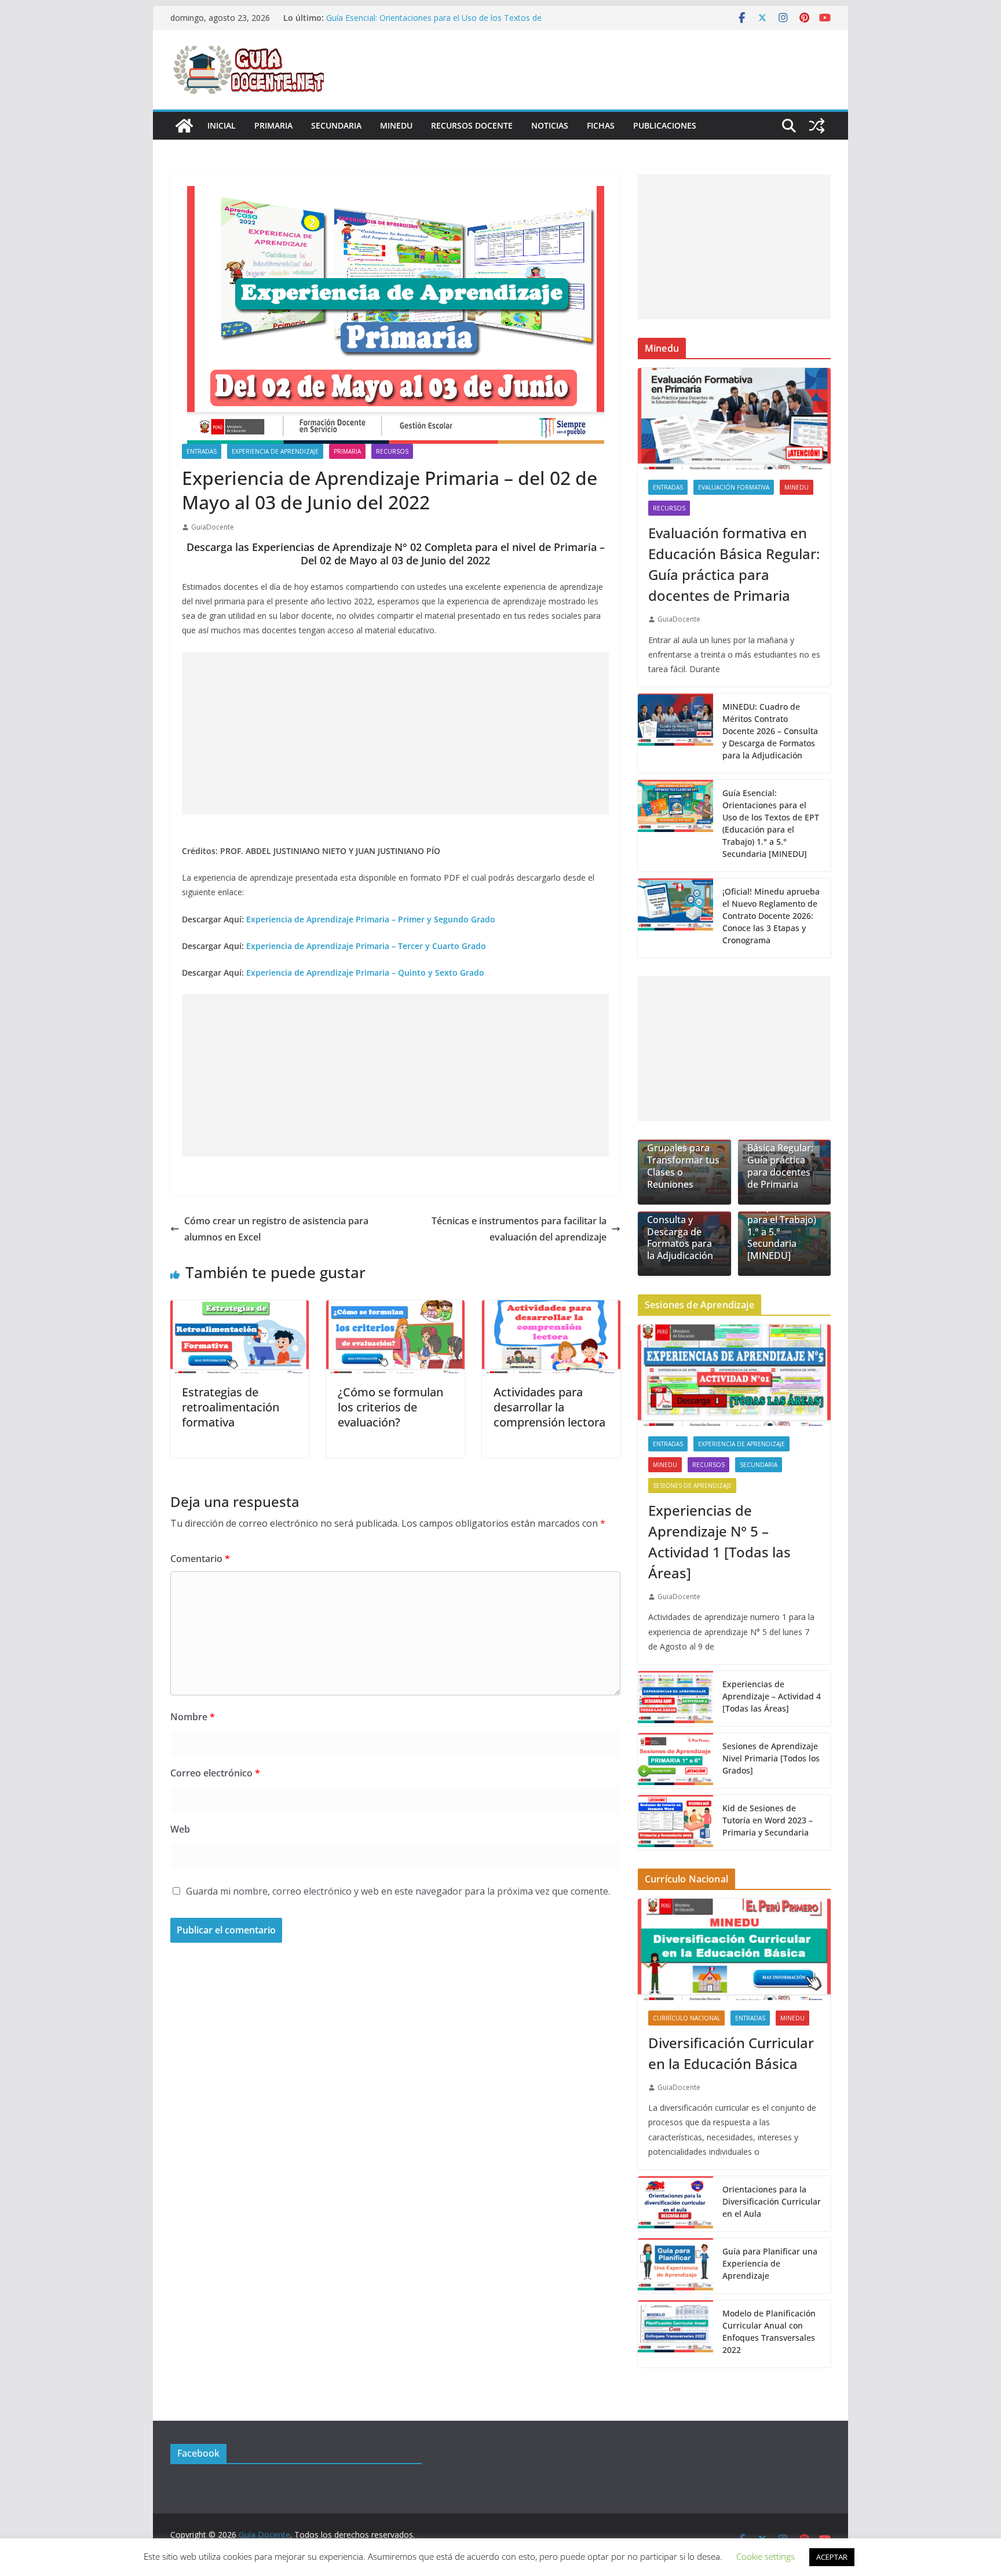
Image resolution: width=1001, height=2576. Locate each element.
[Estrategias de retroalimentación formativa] (240, 1308)
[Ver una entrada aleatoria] (817, 126)
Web (180, 1829)
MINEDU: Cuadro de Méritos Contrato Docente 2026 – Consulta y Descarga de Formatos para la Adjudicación (770, 731)
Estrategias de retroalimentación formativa (231, 1407)
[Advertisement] (395, 734)
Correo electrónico (215, 1773)
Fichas (601, 125)
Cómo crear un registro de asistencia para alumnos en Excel (276, 1229)
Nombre (193, 1717)
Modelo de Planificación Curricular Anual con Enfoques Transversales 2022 (769, 2331)
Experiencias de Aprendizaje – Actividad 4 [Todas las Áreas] (772, 1696)
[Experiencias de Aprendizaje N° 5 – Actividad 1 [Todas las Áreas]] (734, 1375)
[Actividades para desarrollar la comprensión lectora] (551, 1308)
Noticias (550, 125)
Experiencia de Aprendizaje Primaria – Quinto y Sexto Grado (365, 973)
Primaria (273, 125)
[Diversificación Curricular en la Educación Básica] (734, 1949)
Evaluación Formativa (734, 487)
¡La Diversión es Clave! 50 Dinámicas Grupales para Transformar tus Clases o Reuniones (683, 1148)
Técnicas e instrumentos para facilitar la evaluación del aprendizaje (519, 1229)
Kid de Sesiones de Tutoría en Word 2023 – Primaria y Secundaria (768, 1820)
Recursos (392, 451)
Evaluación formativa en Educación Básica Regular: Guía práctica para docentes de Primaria (734, 564)
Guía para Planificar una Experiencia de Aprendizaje (770, 2263)
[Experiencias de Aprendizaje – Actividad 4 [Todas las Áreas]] (675, 1699)
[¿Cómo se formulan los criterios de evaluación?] (395, 1308)
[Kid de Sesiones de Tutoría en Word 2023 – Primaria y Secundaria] (675, 1822)
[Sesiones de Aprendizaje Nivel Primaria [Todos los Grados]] (675, 1760)
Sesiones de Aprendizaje (692, 1486)
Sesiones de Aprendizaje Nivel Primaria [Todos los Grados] (771, 1758)
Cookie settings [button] (766, 2556)
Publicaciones (665, 125)
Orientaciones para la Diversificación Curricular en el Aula (772, 2201)
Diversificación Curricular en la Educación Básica (731, 2053)
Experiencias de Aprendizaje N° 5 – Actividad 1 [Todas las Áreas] (719, 1541)
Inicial (222, 125)
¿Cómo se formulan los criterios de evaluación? (390, 1407)
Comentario (200, 1559)
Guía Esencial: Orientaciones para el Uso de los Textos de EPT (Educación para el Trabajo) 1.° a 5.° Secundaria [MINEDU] (771, 823)
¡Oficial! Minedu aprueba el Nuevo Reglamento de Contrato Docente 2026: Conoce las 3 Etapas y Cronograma (771, 916)
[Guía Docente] (184, 126)
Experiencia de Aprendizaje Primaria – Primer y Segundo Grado (371, 919)
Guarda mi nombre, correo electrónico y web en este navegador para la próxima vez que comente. (398, 1891)
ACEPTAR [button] (832, 2557)
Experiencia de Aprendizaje (275, 451)
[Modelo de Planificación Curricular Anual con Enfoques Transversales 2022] (675, 2334)
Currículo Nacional (686, 2018)
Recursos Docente (472, 125)
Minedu (396, 125)
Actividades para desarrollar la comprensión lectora (549, 1407)
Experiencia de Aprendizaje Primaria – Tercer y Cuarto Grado (366, 946)
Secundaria (336, 125)
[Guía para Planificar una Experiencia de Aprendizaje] (675, 2266)
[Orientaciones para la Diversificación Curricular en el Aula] (675, 2204)
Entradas (202, 451)
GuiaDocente (213, 527)
